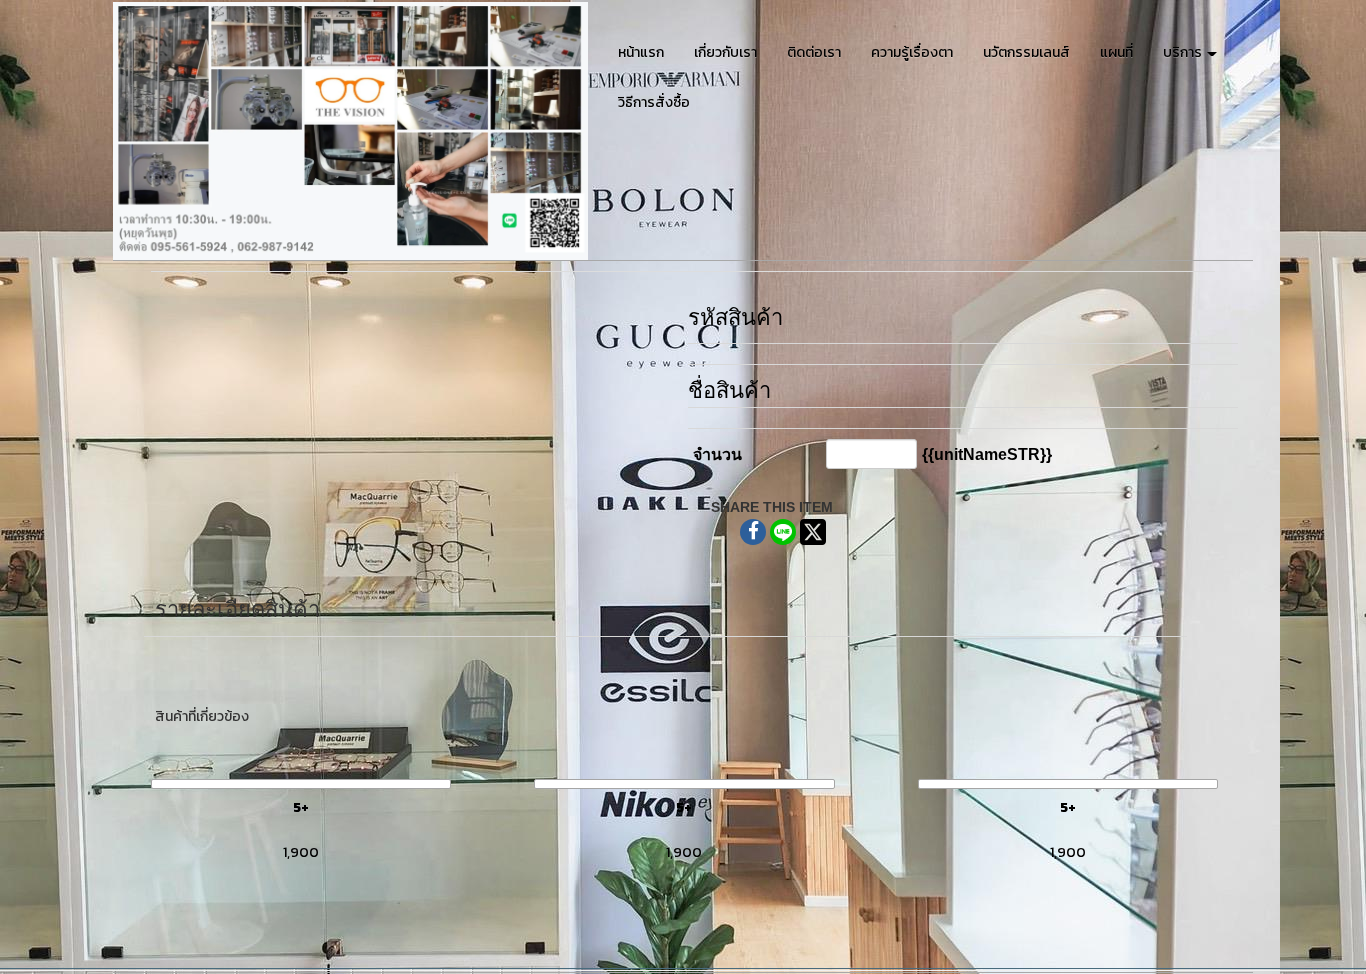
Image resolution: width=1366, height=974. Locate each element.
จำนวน (717, 454)
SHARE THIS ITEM (772, 507)
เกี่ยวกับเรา (725, 52)
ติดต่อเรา (814, 52)
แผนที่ (1116, 52)
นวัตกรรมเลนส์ (1026, 52)
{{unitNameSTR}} (987, 454)
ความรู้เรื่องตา (912, 52)
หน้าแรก (641, 52)
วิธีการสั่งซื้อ (654, 102)
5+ (301, 807)
